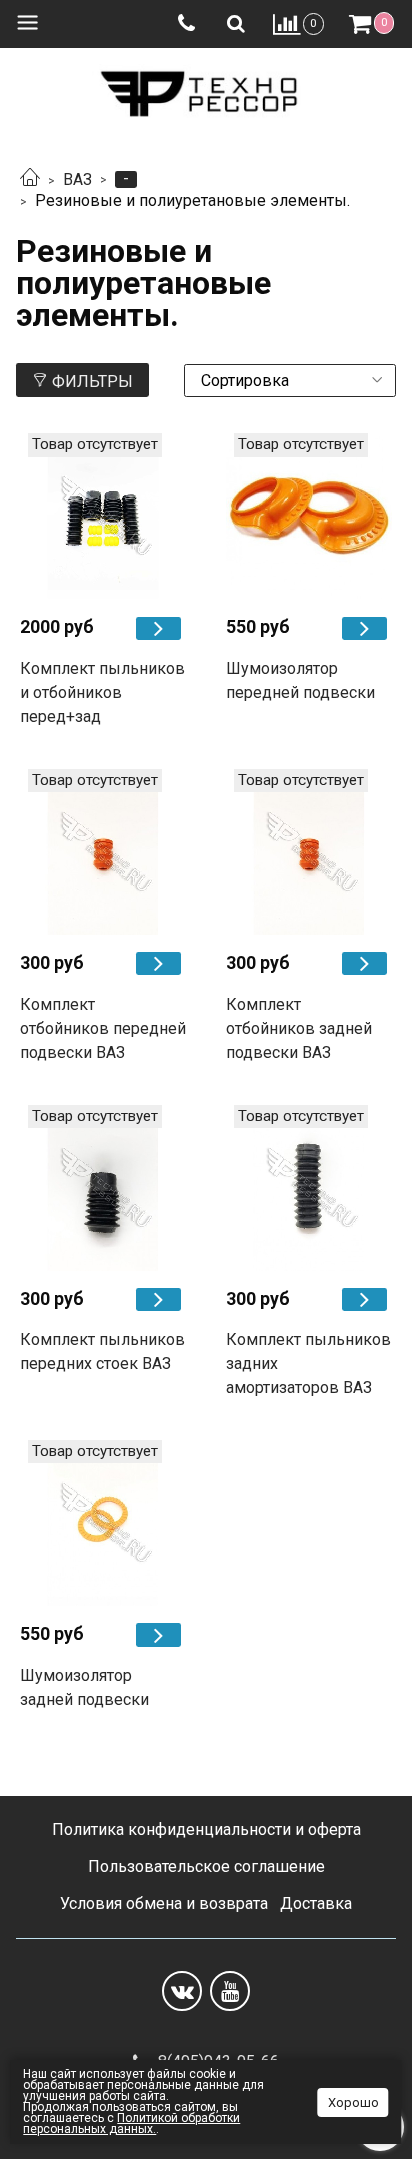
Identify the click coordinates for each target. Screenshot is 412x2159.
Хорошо (353, 2102)
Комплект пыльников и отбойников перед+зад (102, 692)
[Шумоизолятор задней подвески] (103, 1523)
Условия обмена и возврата (164, 1903)
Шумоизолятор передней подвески (300, 680)
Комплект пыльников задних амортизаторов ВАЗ (308, 1363)
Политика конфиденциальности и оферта (206, 1829)
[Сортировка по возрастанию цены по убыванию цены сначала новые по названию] (290, 380)
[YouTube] (230, 1991)
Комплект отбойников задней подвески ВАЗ (299, 1028)
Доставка (316, 1903)
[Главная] (30, 179)
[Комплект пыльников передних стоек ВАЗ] (103, 1188)
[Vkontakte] (182, 1991)
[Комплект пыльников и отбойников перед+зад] (103, 516)
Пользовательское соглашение (206, 1866)
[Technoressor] (206, 89)
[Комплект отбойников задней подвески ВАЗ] (309, 852)
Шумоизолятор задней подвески (84, 1687)
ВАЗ (77, 179)
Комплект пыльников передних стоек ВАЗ (102, 1351)
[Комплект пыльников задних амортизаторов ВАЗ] (309, 1188)
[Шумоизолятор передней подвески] (309, 516)
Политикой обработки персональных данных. (131, 2123)
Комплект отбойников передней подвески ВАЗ (103, 1028)
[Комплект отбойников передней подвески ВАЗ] (103, 852)
